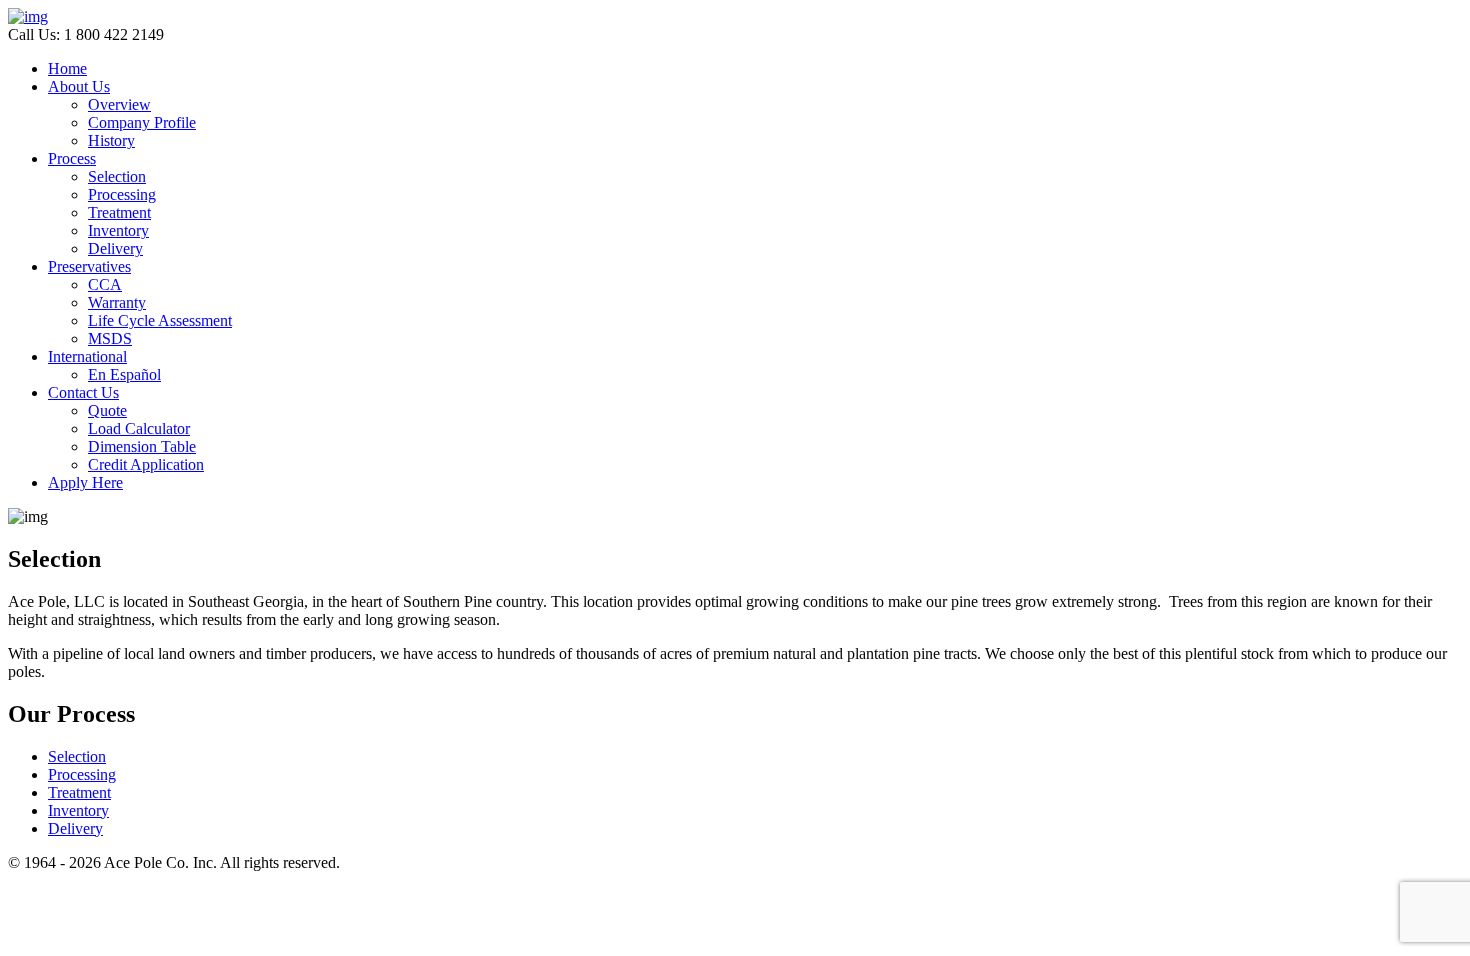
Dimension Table (142, 446)
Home (67, 68)
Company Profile (142, 122)
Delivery (115, 248)
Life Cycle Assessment (160, 320)
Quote (107, 410)
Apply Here (85, 482)
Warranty (117, 302)
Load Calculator (139, 428)
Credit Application (146, 464)
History (111, 140)
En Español (124, 374)
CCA (105, 284)
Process (72, 158)
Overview (119, 104)
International (87, 356)
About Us (79, 86)
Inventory (118, 230)
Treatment (119, 212)
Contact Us (83, 392)
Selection (117, 176)
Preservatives (89, 266)
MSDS (110, 338)
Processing (122, 194)
